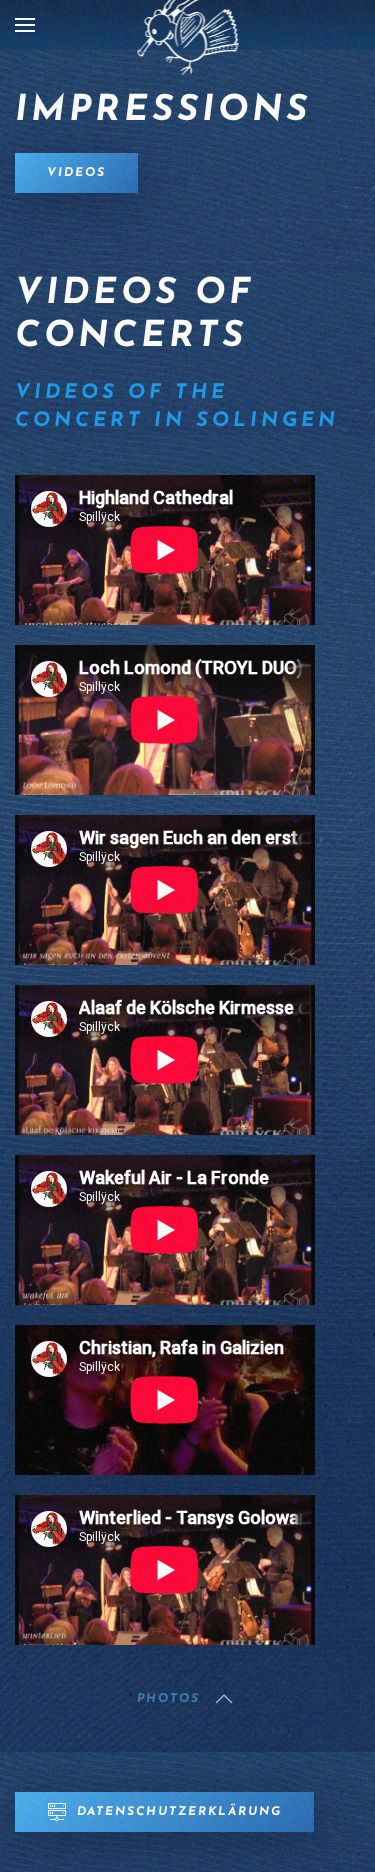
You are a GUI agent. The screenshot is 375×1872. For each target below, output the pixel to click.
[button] (25, 25)
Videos (76, 173)
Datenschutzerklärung (179, 1812)
